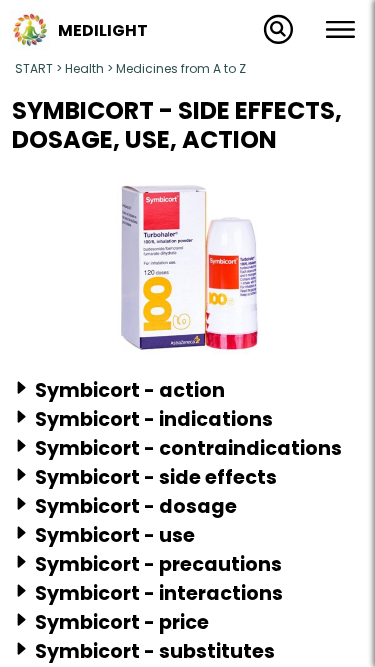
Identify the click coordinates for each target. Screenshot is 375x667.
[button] (30, 44)
